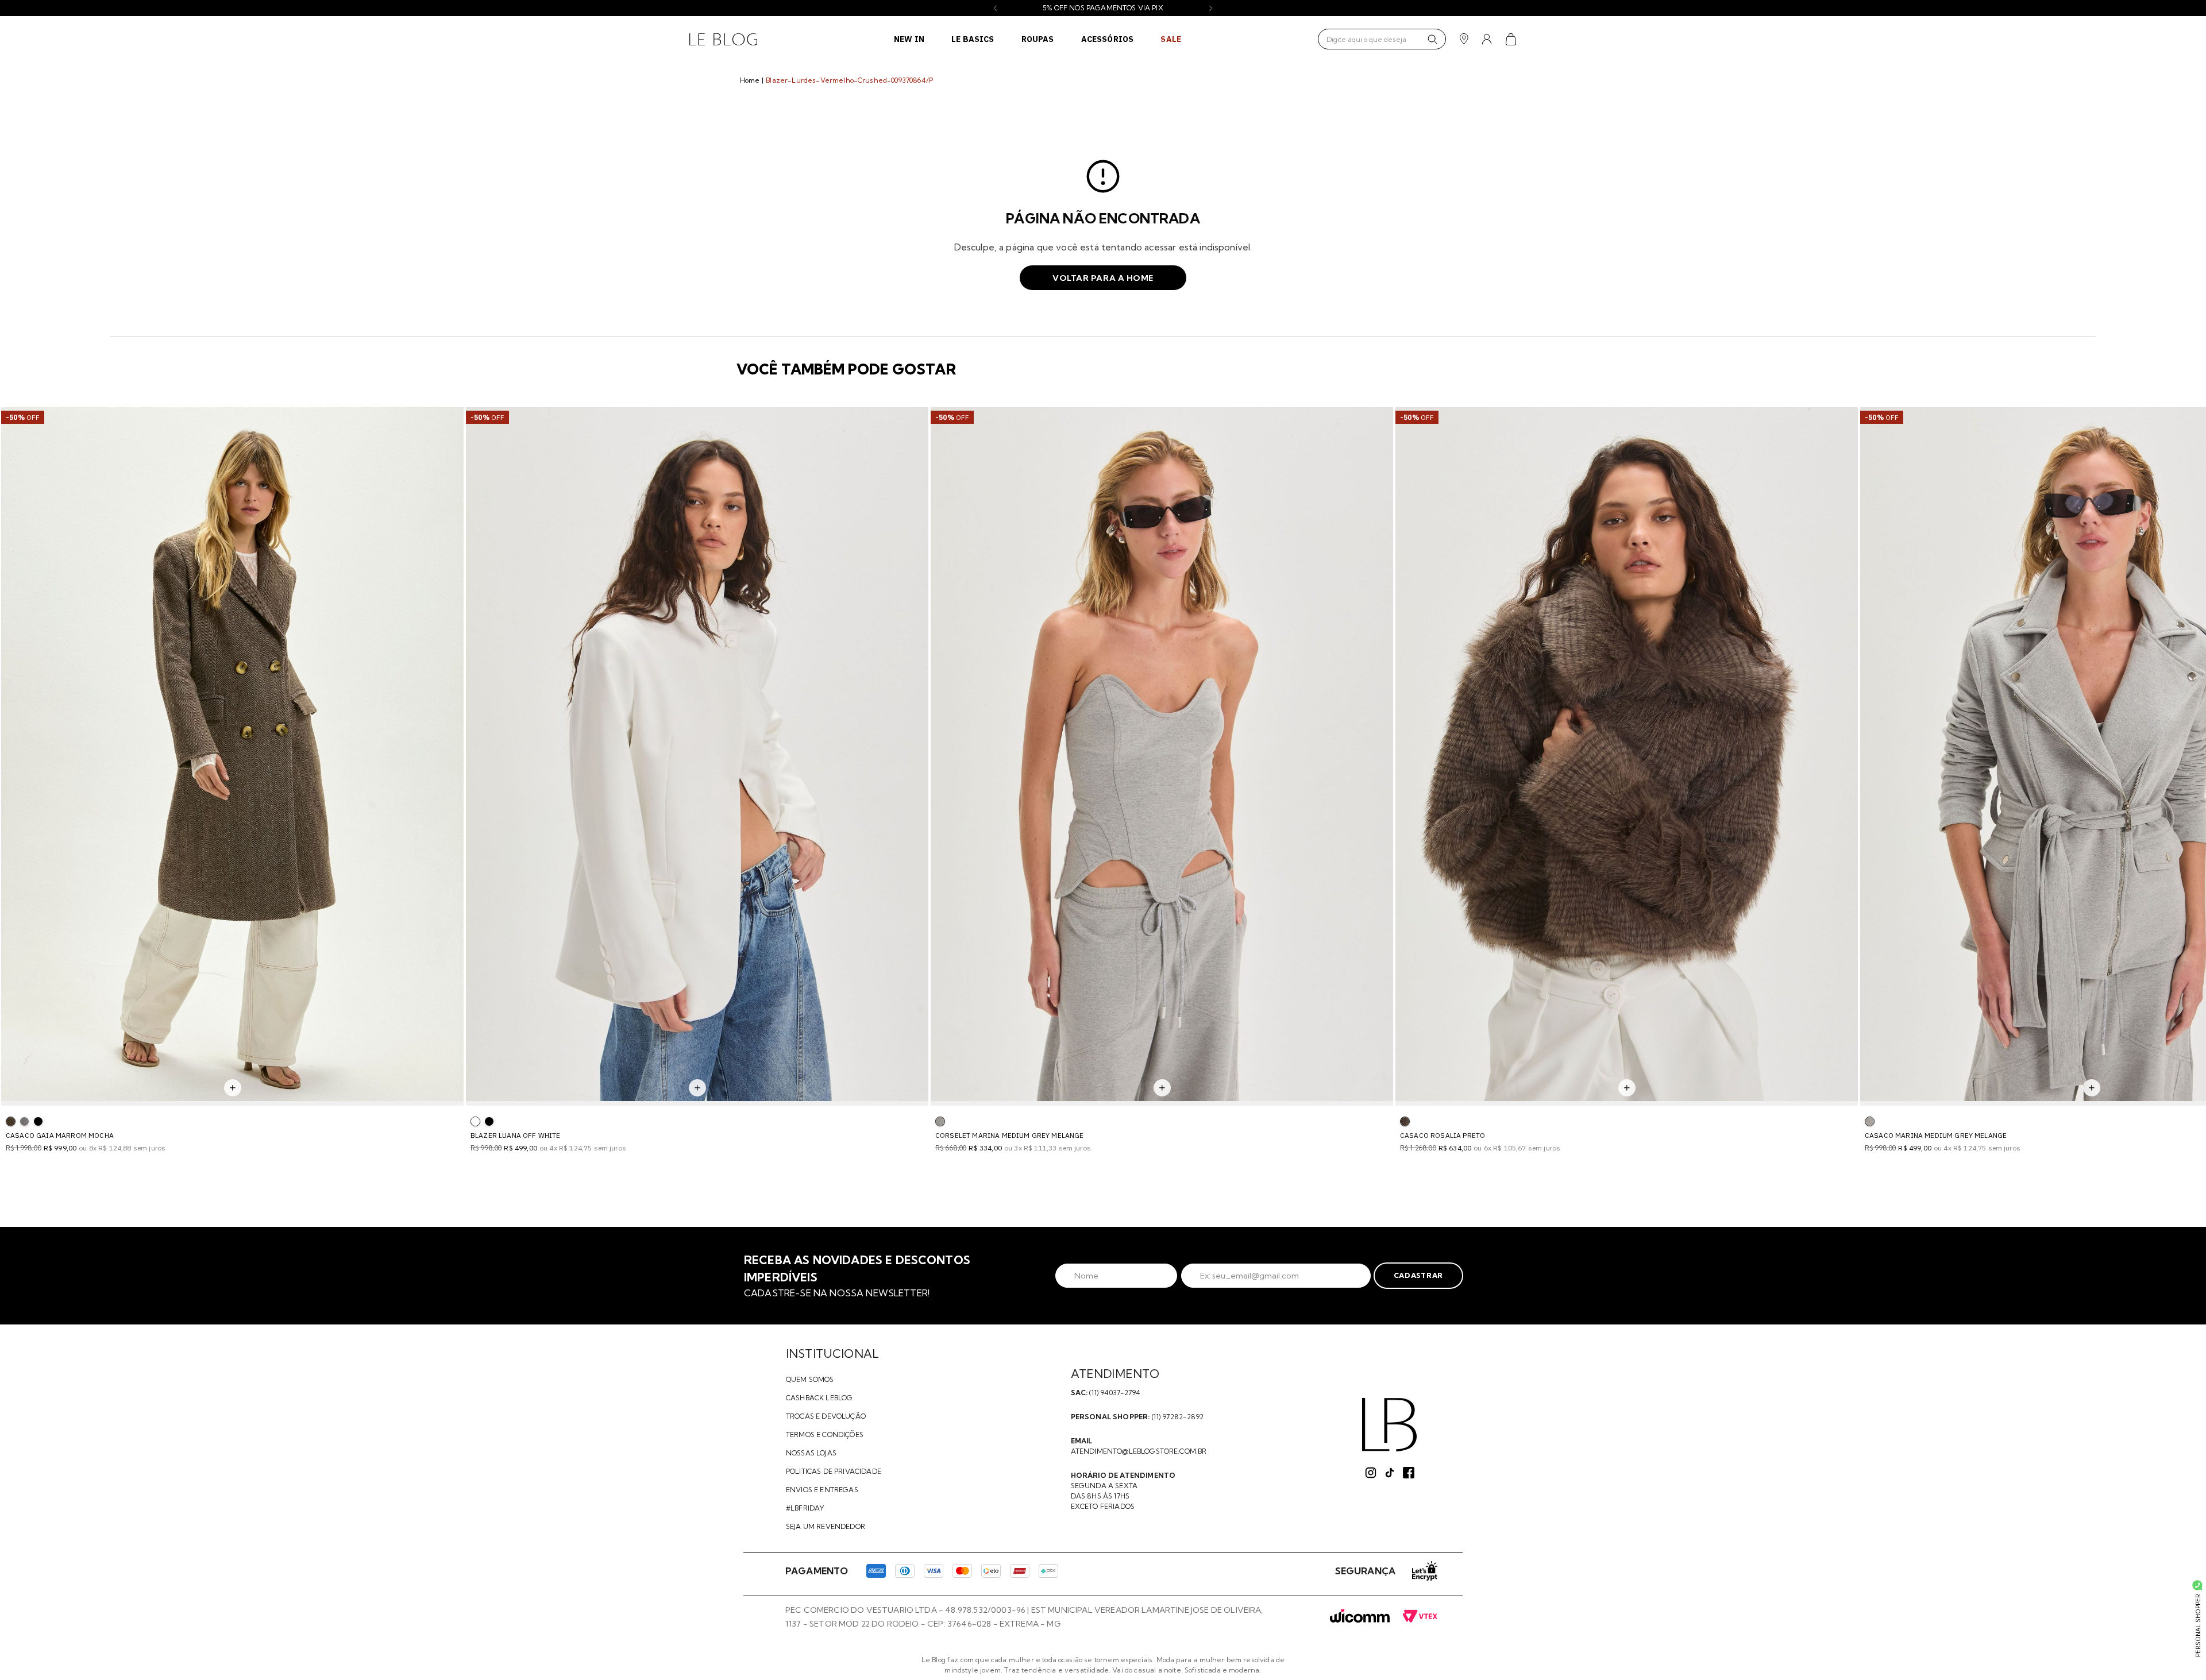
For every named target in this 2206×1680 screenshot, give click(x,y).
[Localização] (1464, 39)
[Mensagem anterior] (995, 8)
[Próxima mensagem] (1211, 8)
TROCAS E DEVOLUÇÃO (826, 1416)
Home (750, 80)
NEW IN (909, 39)
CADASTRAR (1418, 1275)
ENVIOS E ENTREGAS (822, 1490)
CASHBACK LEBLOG (819, 1398)
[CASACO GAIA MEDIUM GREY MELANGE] (24, 1121)
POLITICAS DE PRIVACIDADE (834, 1471)
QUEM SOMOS (810, 1379)
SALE (1171, 39)
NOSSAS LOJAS (811, 1453)
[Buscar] (1432, 39)
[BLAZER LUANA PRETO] (489, 1121)
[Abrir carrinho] (1511, 39)
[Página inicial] (723, 39)
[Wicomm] (1360, 1617)
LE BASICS (973, 39)
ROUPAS (1038, 39)
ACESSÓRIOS (1108, 39)
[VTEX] (1420, 1617)
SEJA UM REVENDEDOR (826, 1526)
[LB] (1389, 1425)
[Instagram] (1371, 1473)
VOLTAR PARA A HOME (1103, 278)
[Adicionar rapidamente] (233, 1088)
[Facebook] (1409, 1473)
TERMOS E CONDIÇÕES (825, 1434)
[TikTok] (1390, 1473)
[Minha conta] (1487, 39)
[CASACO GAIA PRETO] (38, 1121)
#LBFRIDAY (805, 1508)
